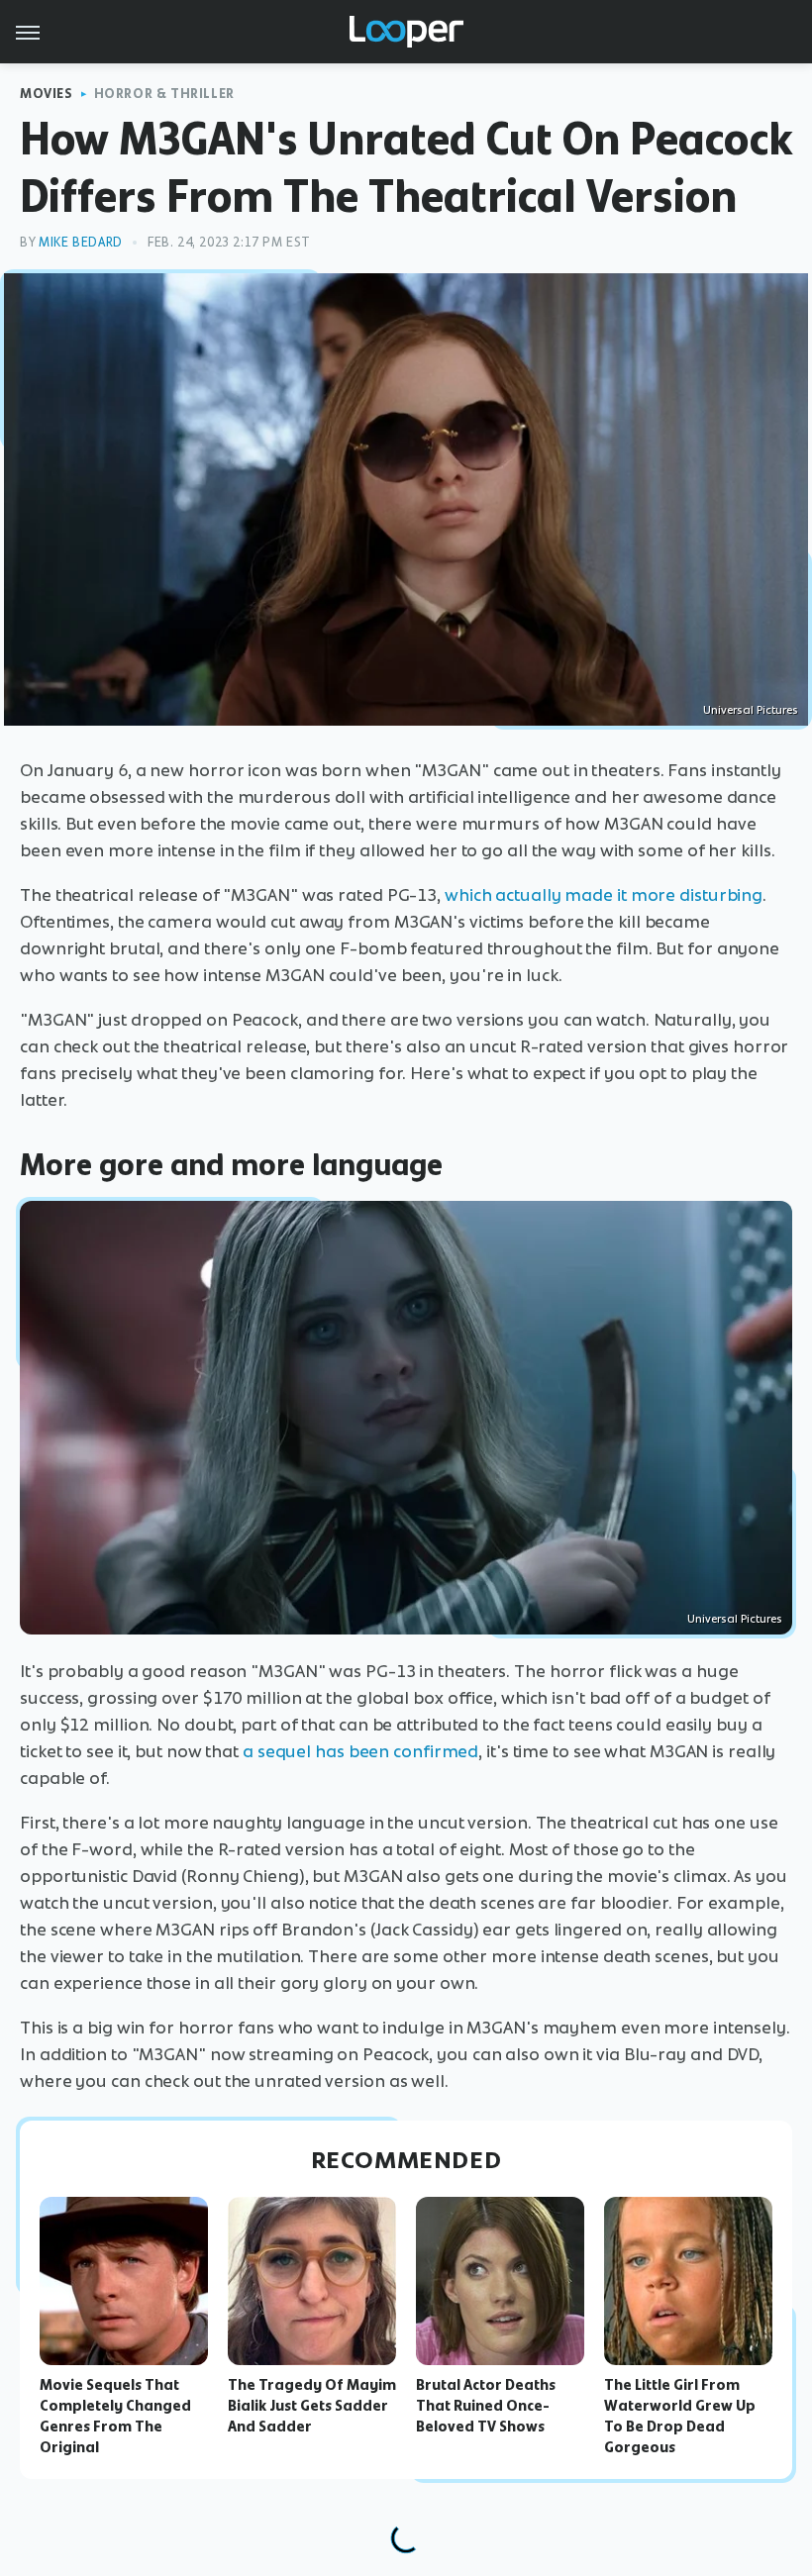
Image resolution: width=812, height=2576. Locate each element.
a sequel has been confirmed (360, 1751)
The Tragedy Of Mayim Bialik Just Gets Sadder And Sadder (312, 2406)
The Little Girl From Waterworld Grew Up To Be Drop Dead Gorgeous (680, 2416)
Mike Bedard (81, 242)
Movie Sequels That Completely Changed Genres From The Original (115, 2416)
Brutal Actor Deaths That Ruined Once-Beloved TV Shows (486, 2406)
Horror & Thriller (164, 94)
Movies (47, 94)
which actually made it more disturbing (604, 895)
